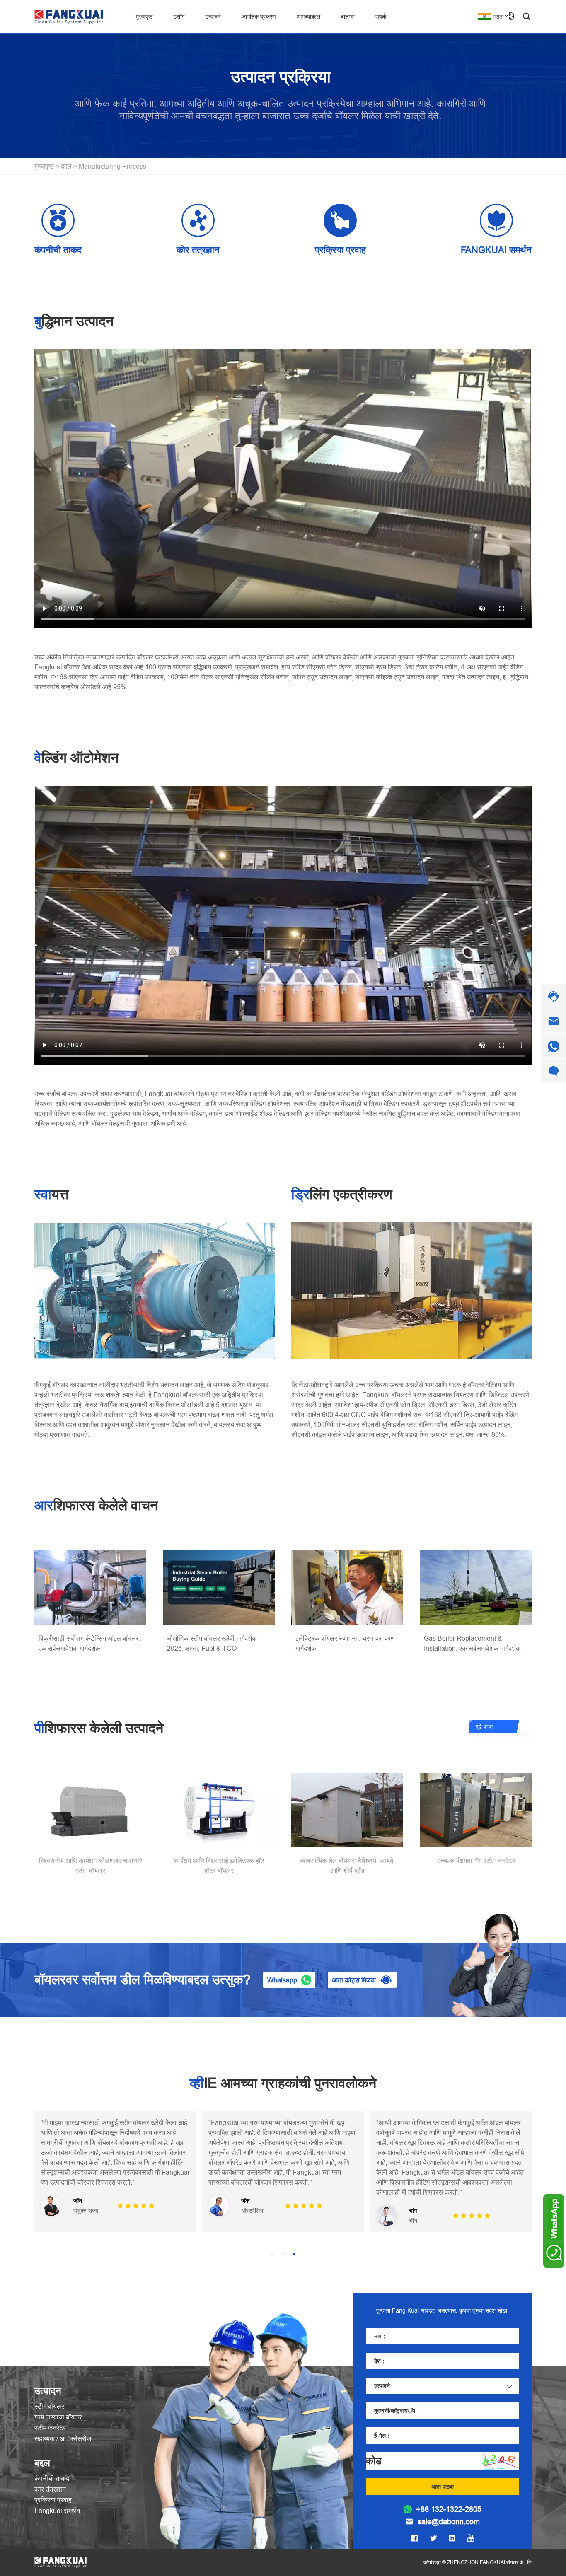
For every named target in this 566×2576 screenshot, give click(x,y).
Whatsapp (282, 1980)
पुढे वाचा (484, 1726)
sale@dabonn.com (449, 2522)
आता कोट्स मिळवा (354, 1980)
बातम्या (348, 17)
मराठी (498, 17)
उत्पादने (213, 17)
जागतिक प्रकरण (259, 17)
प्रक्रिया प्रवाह (53, 2500)
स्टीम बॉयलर (49, 2406)
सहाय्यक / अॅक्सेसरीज (63, 2438)
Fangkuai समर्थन (57, 2511)
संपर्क (381, 17)
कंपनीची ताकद (52, 2478)
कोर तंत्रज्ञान (50, 2489)
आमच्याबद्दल (308, 17)
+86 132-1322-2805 (449, 2509)
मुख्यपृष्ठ (144, 17)
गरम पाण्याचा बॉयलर (58, 2417)
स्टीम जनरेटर (50, 2428)
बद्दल (66, 166)
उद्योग (179, 17)
